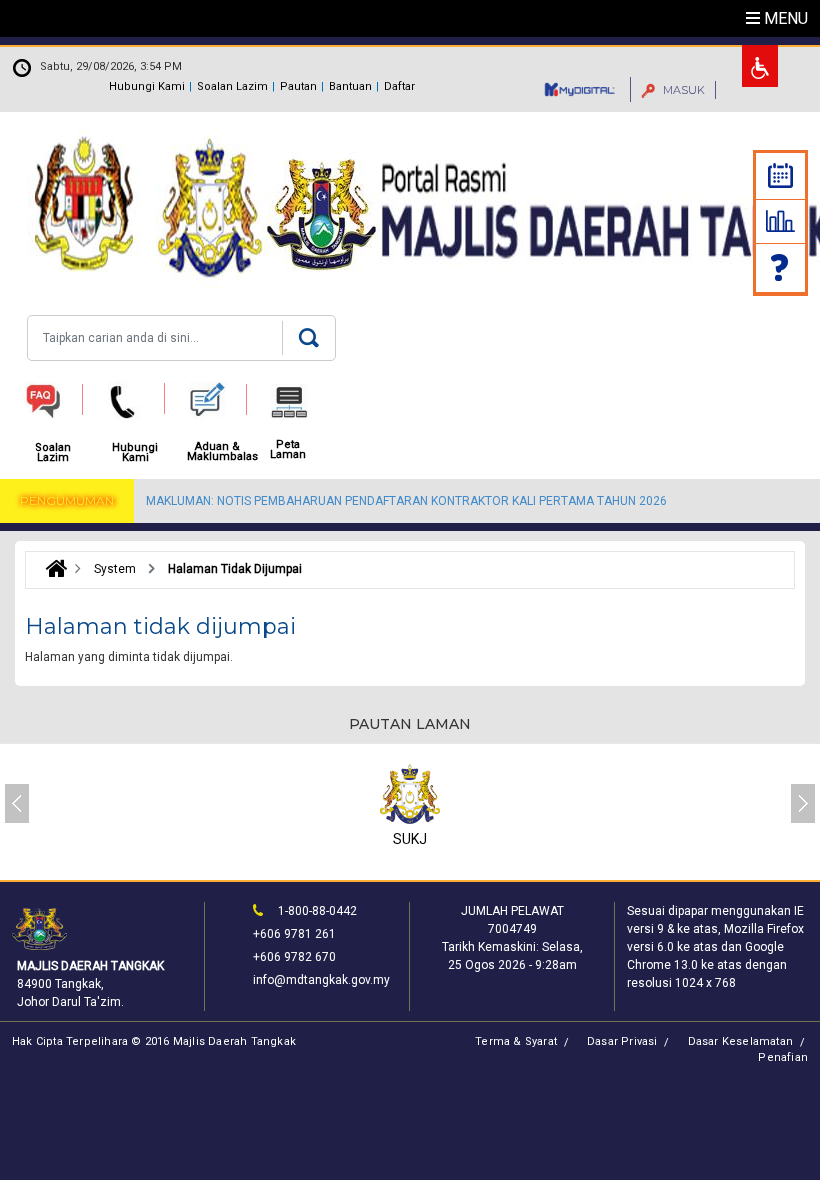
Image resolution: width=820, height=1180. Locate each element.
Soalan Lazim (232, 86)
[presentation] (17, 803)
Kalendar (780, 175)
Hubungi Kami (147, 86)
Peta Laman (288, 450)
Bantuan (350, 86)
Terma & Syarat (516, 1041)
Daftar (399, 86)
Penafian (783, 1057)
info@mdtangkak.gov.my (321, 980)
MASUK (682, 90)
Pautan (298, 86)
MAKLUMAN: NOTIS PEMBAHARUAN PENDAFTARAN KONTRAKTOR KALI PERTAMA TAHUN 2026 (406, 501)
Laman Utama (51, 569)
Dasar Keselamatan (740, 1041)
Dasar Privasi (622, 1041)
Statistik (780, 221)
